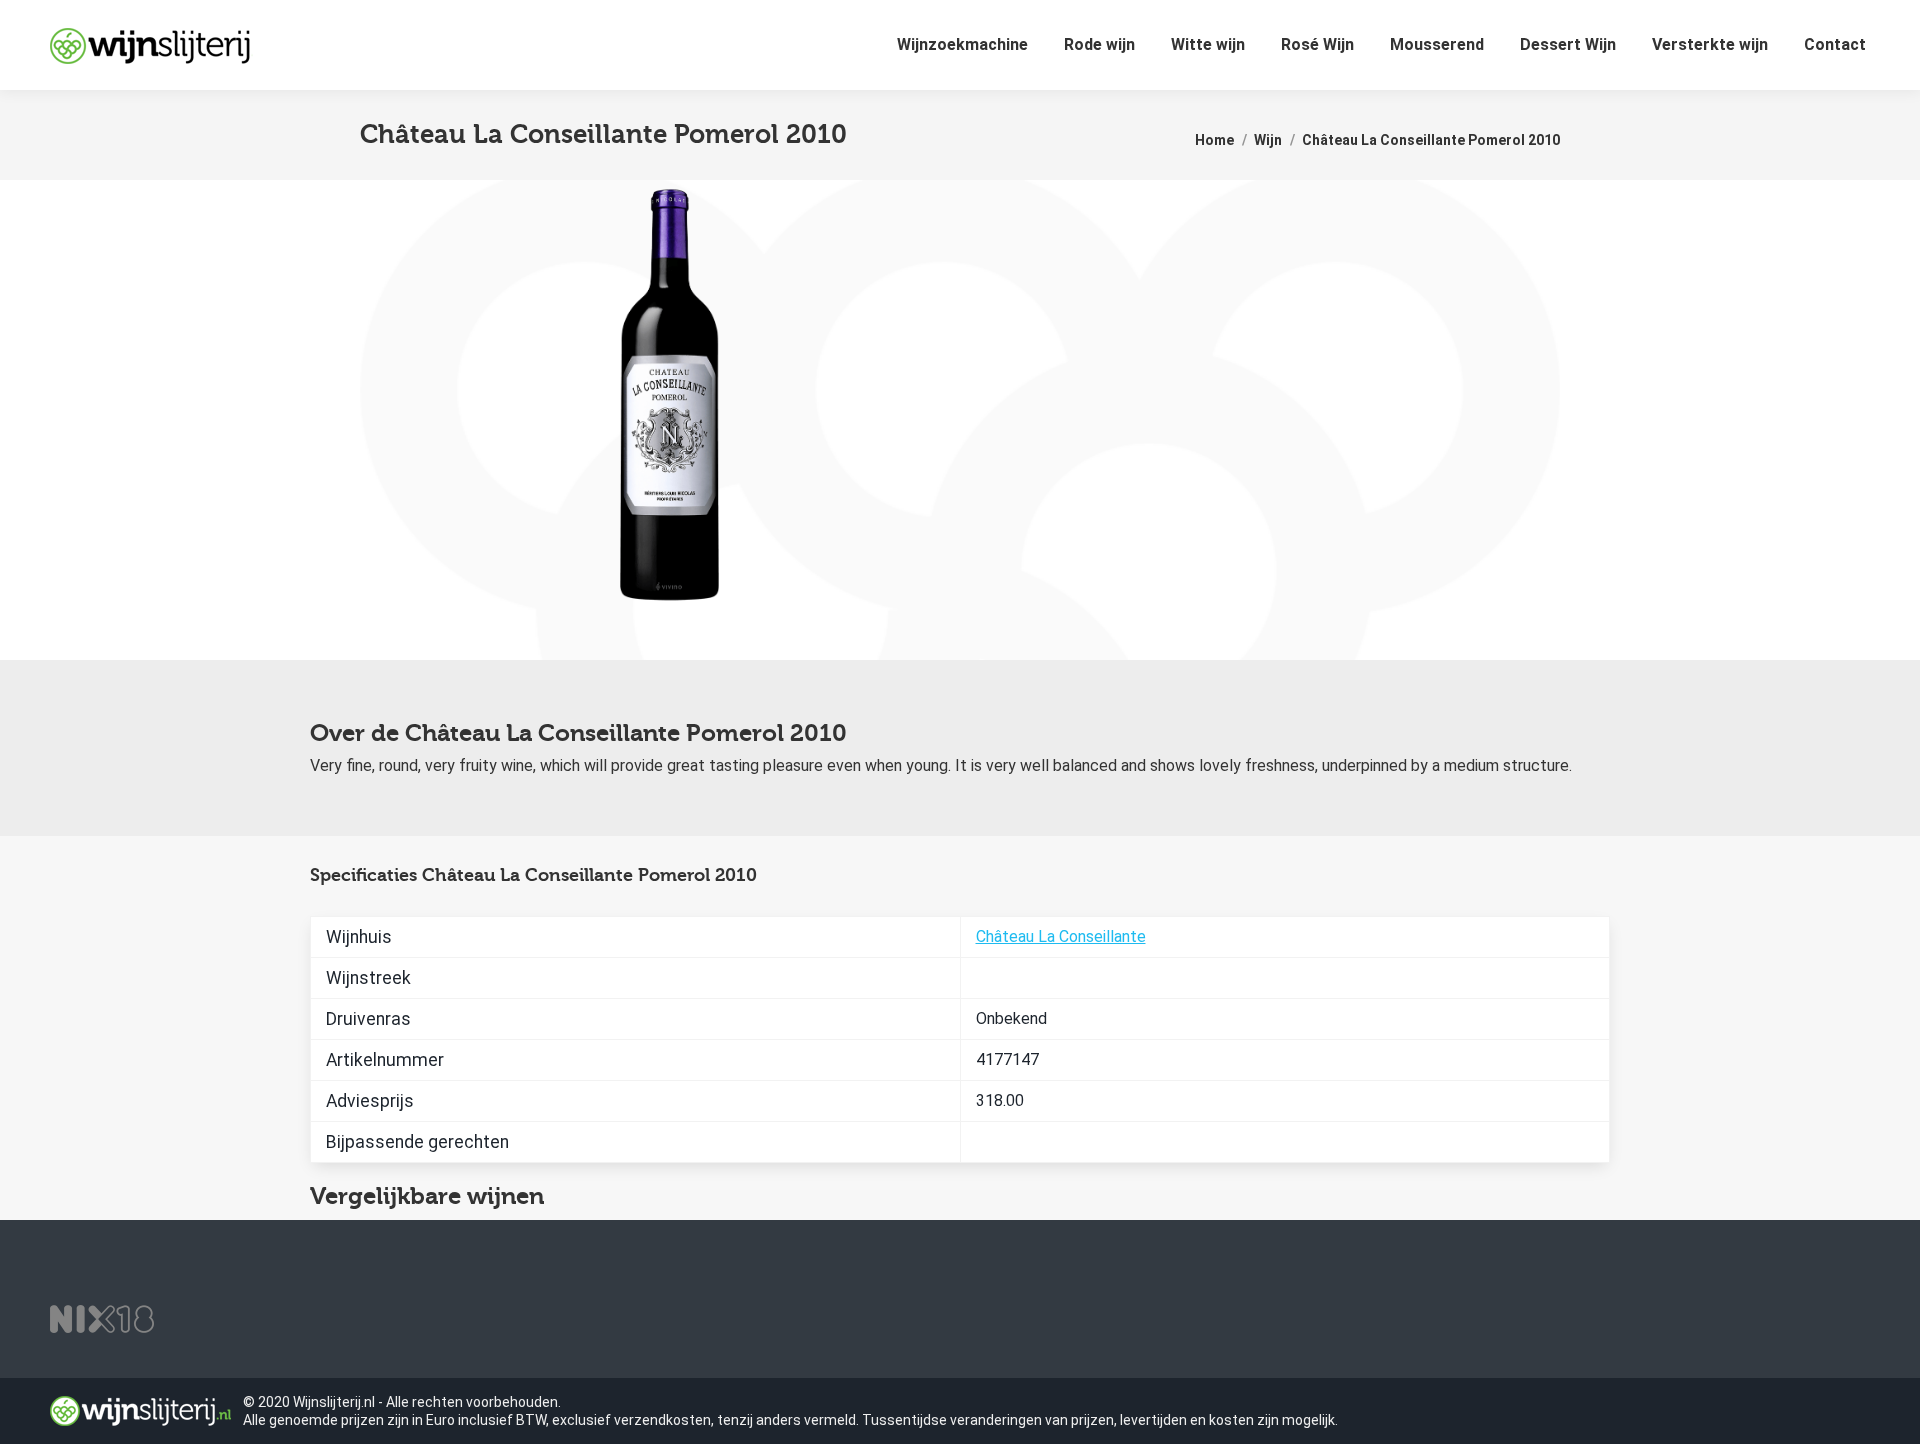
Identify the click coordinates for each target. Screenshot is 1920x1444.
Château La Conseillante (1061, 936)
